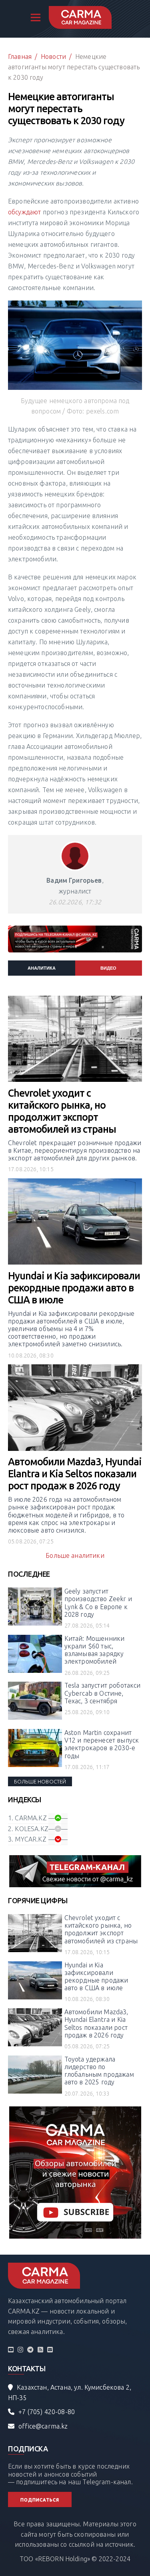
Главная (20, 56)
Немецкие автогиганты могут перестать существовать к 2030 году (74, 67)
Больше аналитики (75, 1555)
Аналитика (42, 968)
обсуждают (24, 212)
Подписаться (40, 2500)
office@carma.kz (43, 2426)
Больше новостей (40, 1781)
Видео (108, 968)
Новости (53, 56)
